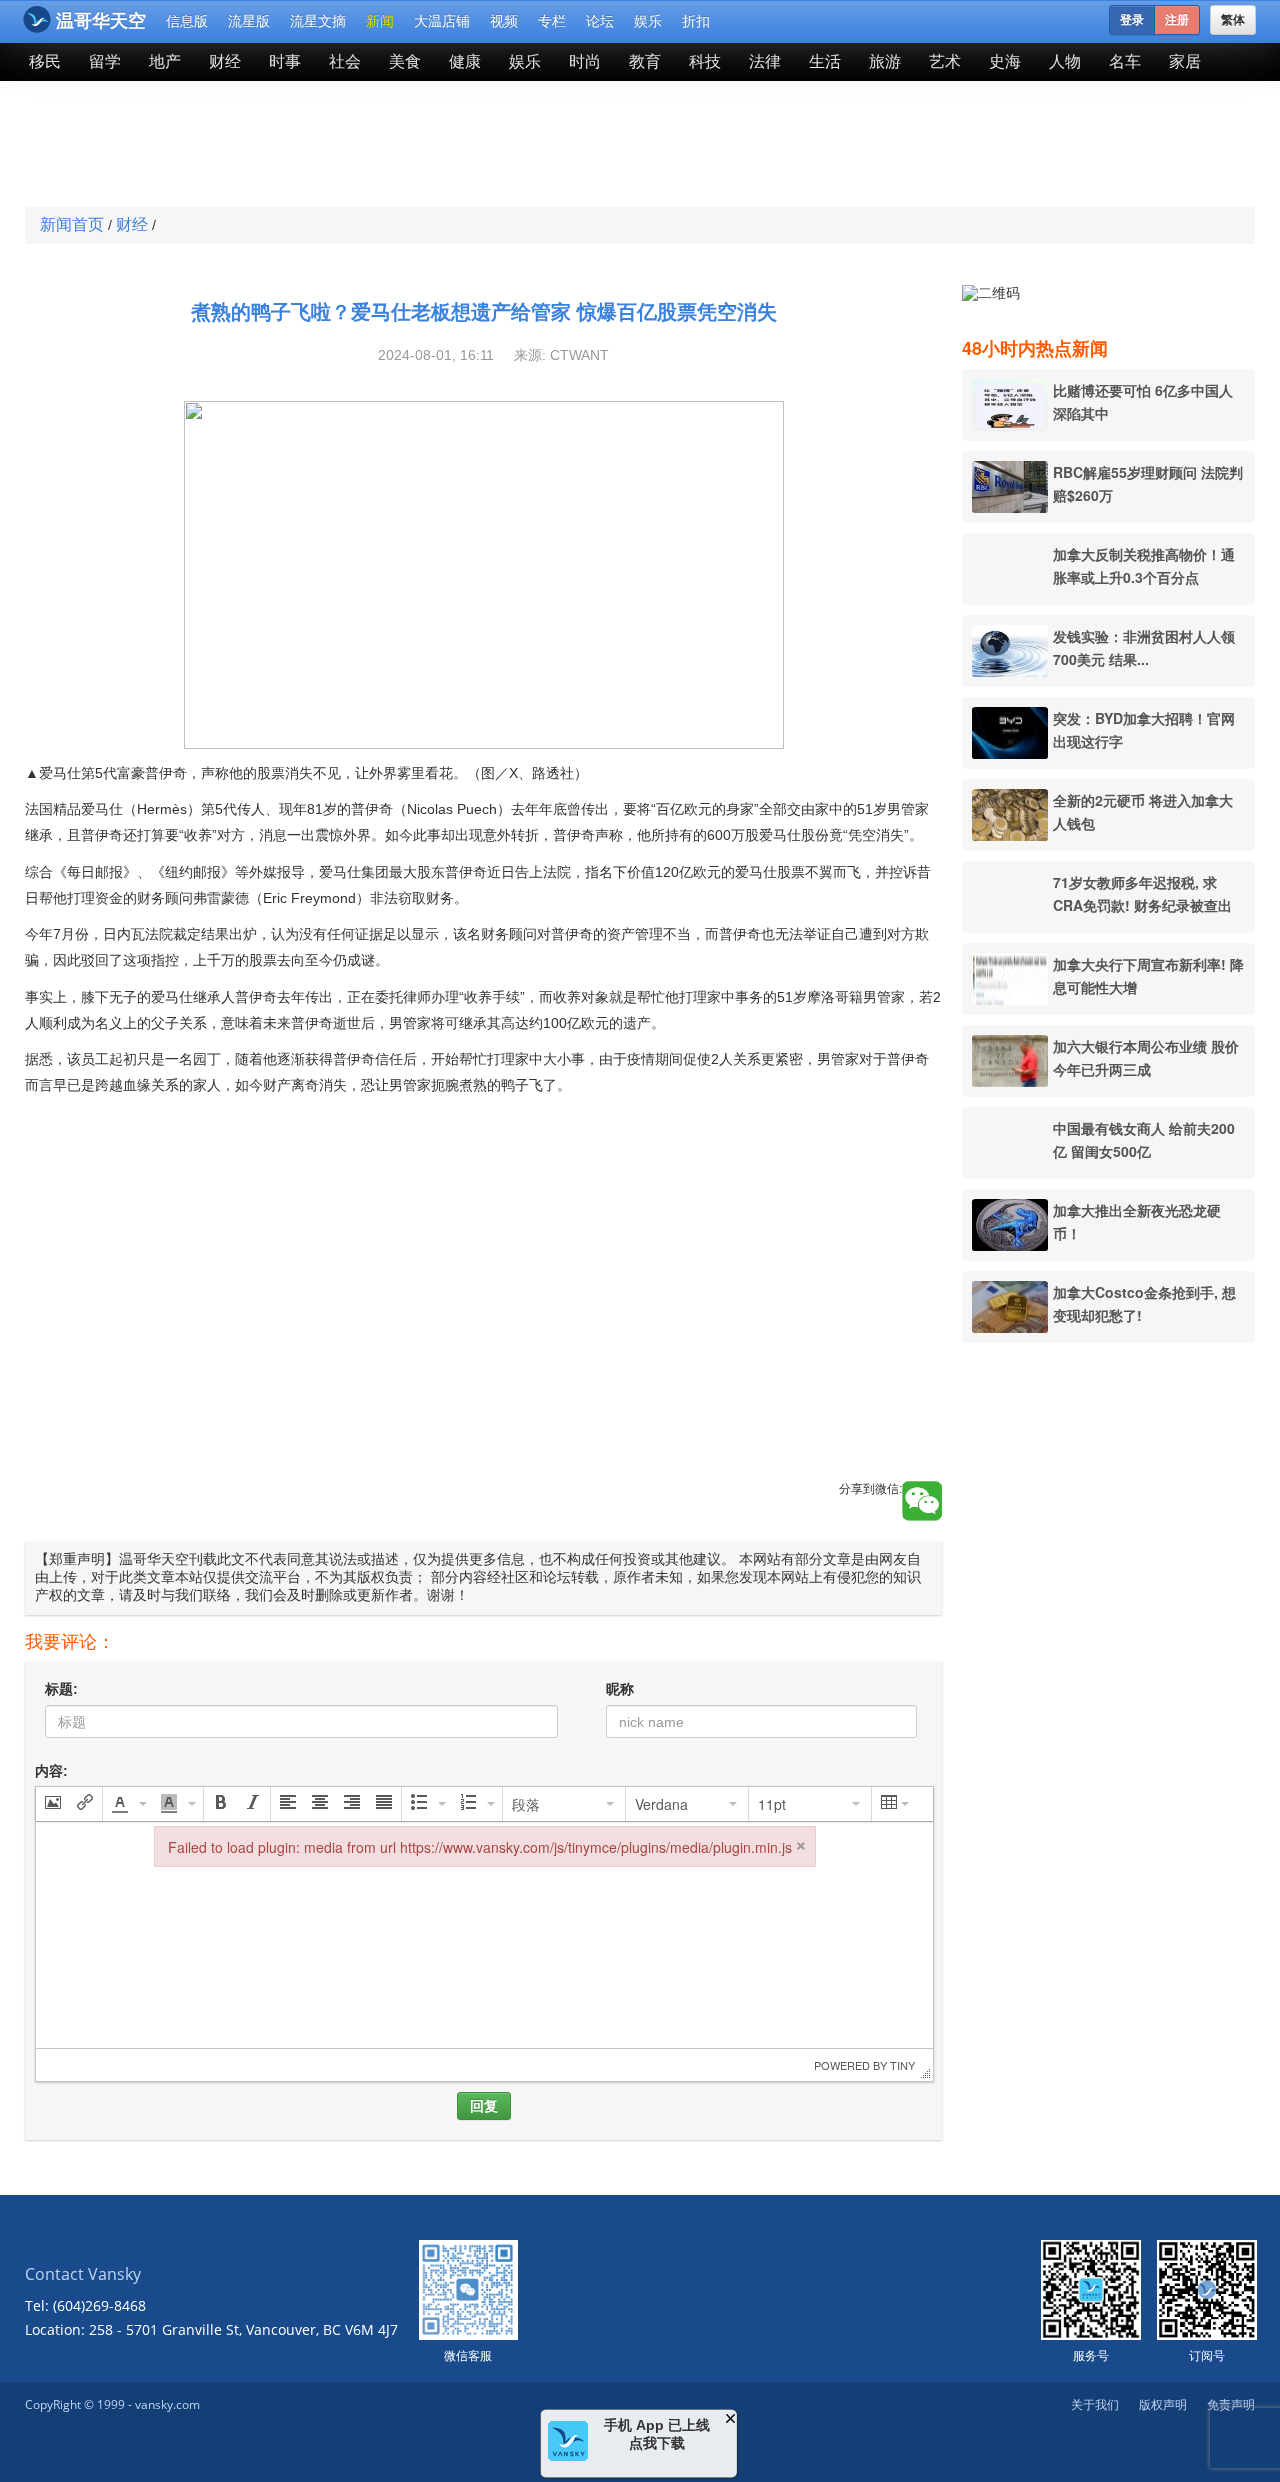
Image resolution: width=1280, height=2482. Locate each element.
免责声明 (1231, 2404)
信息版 (187, 21)
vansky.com (167, 2404)
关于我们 (1095, 2404)
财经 (225, 61)
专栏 (552, 21)
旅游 (885, 61)
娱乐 (648, 21)
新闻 (380, 21)
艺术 (945, 61)
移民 (45, 61)
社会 (345, 61)
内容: (51, 1771)
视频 (504, 21)
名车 (1125, 61)
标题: (61, 1689)
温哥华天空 (101, 21)
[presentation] (53, 1804)
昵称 (620, 1689)
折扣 (696, 21)
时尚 (585, 61)
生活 (825, 61)
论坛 (600, 21)
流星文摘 (318, 21)
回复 (484, 2106)
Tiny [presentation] (902, 2065)
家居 (1185, 61)
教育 (645, 61)
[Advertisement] (494, 146)
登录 (1132, 20)
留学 (105, 61)
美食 (405, 61)
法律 (765, 61)
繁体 (1233, 20)
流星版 (249, 21)
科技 (705, 61)
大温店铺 (442, 21)
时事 (285, 61)
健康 (465, 61)
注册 (1177, 20)
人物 (1065, 61)
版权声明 (1163, 2404)
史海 (1005, 61)
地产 (165, 61)
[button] (53, 1804)
